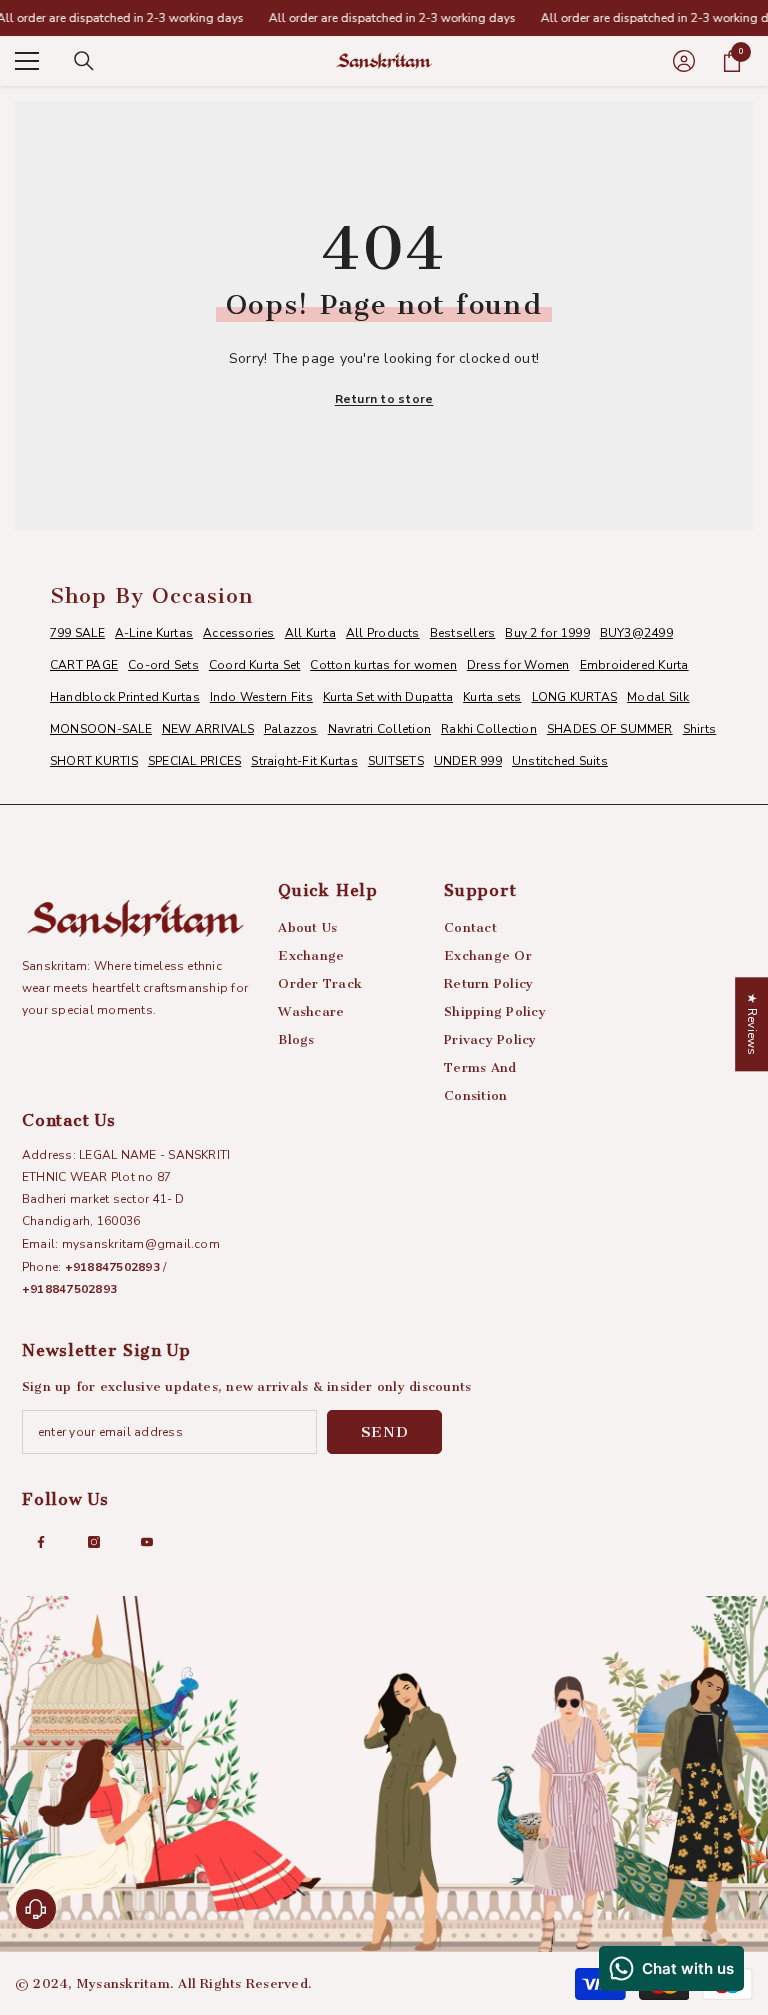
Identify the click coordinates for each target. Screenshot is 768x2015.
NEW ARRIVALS (208, 729)
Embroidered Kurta (634, 665)
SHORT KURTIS (94, 761)
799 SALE (77, 633)
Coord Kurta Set (255, 665)
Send (385, 1432)
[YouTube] (147, 1542)
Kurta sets (492, 697)
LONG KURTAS (575, 697)
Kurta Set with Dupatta (388, 697)
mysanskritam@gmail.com (141, 1244)
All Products (383, 633)
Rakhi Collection (489, 729)
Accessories (239, 633)
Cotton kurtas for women (383, 665)
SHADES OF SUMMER (610, 729)
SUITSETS (396, 761)
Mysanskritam (123, 1983)
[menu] (27, 61)
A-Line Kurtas (154, 633)
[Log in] (684, 61)
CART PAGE (84, 665)
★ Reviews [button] (752, 1024)
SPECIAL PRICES (194, 761)
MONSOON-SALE (101, 729)
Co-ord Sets (163, 665)
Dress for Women (518, 665)
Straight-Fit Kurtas (304, 761)
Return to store (384, 399)
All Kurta (310, 633)
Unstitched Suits (560, 761)
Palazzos (291, 729)
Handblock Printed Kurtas (125, 697)
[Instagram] (94, 1542)
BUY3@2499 (636, 633)
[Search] (84, 61)
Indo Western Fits (261, 697)
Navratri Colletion (379, 729)
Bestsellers (463, 633)
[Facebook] (41, 1542)
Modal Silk (658, 697)
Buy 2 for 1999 (547, 633)
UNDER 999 (468, 761)
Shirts (699, 729)
